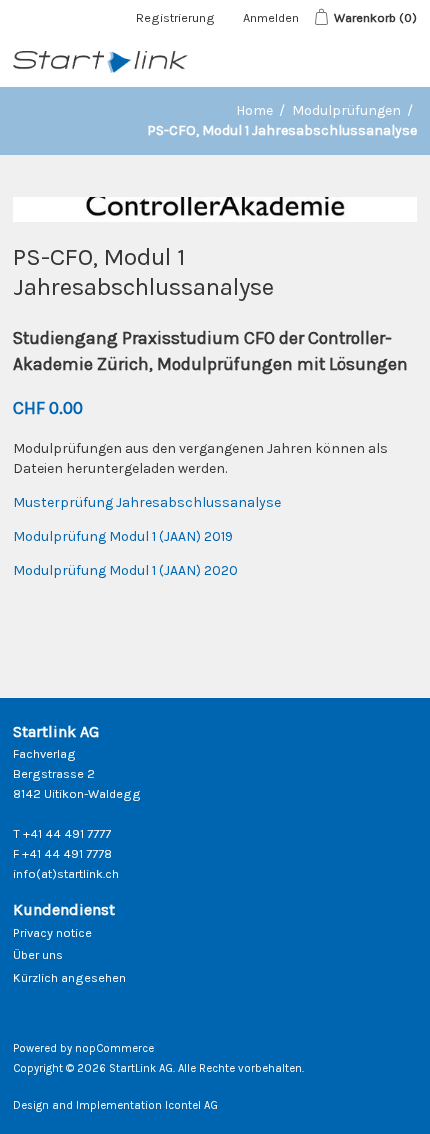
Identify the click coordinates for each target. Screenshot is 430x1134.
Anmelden (271, 17)
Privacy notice (52, 932)
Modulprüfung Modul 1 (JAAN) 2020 (125, 570)
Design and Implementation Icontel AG (115, 1105)
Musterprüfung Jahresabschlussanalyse (147, 502)
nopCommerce (114, 1048)
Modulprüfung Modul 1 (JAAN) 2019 (123, 536)
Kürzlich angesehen (69, 977)
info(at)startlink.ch (66, 873)
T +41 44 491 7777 (62, 833)
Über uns (38, 954)
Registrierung (175, 17)
